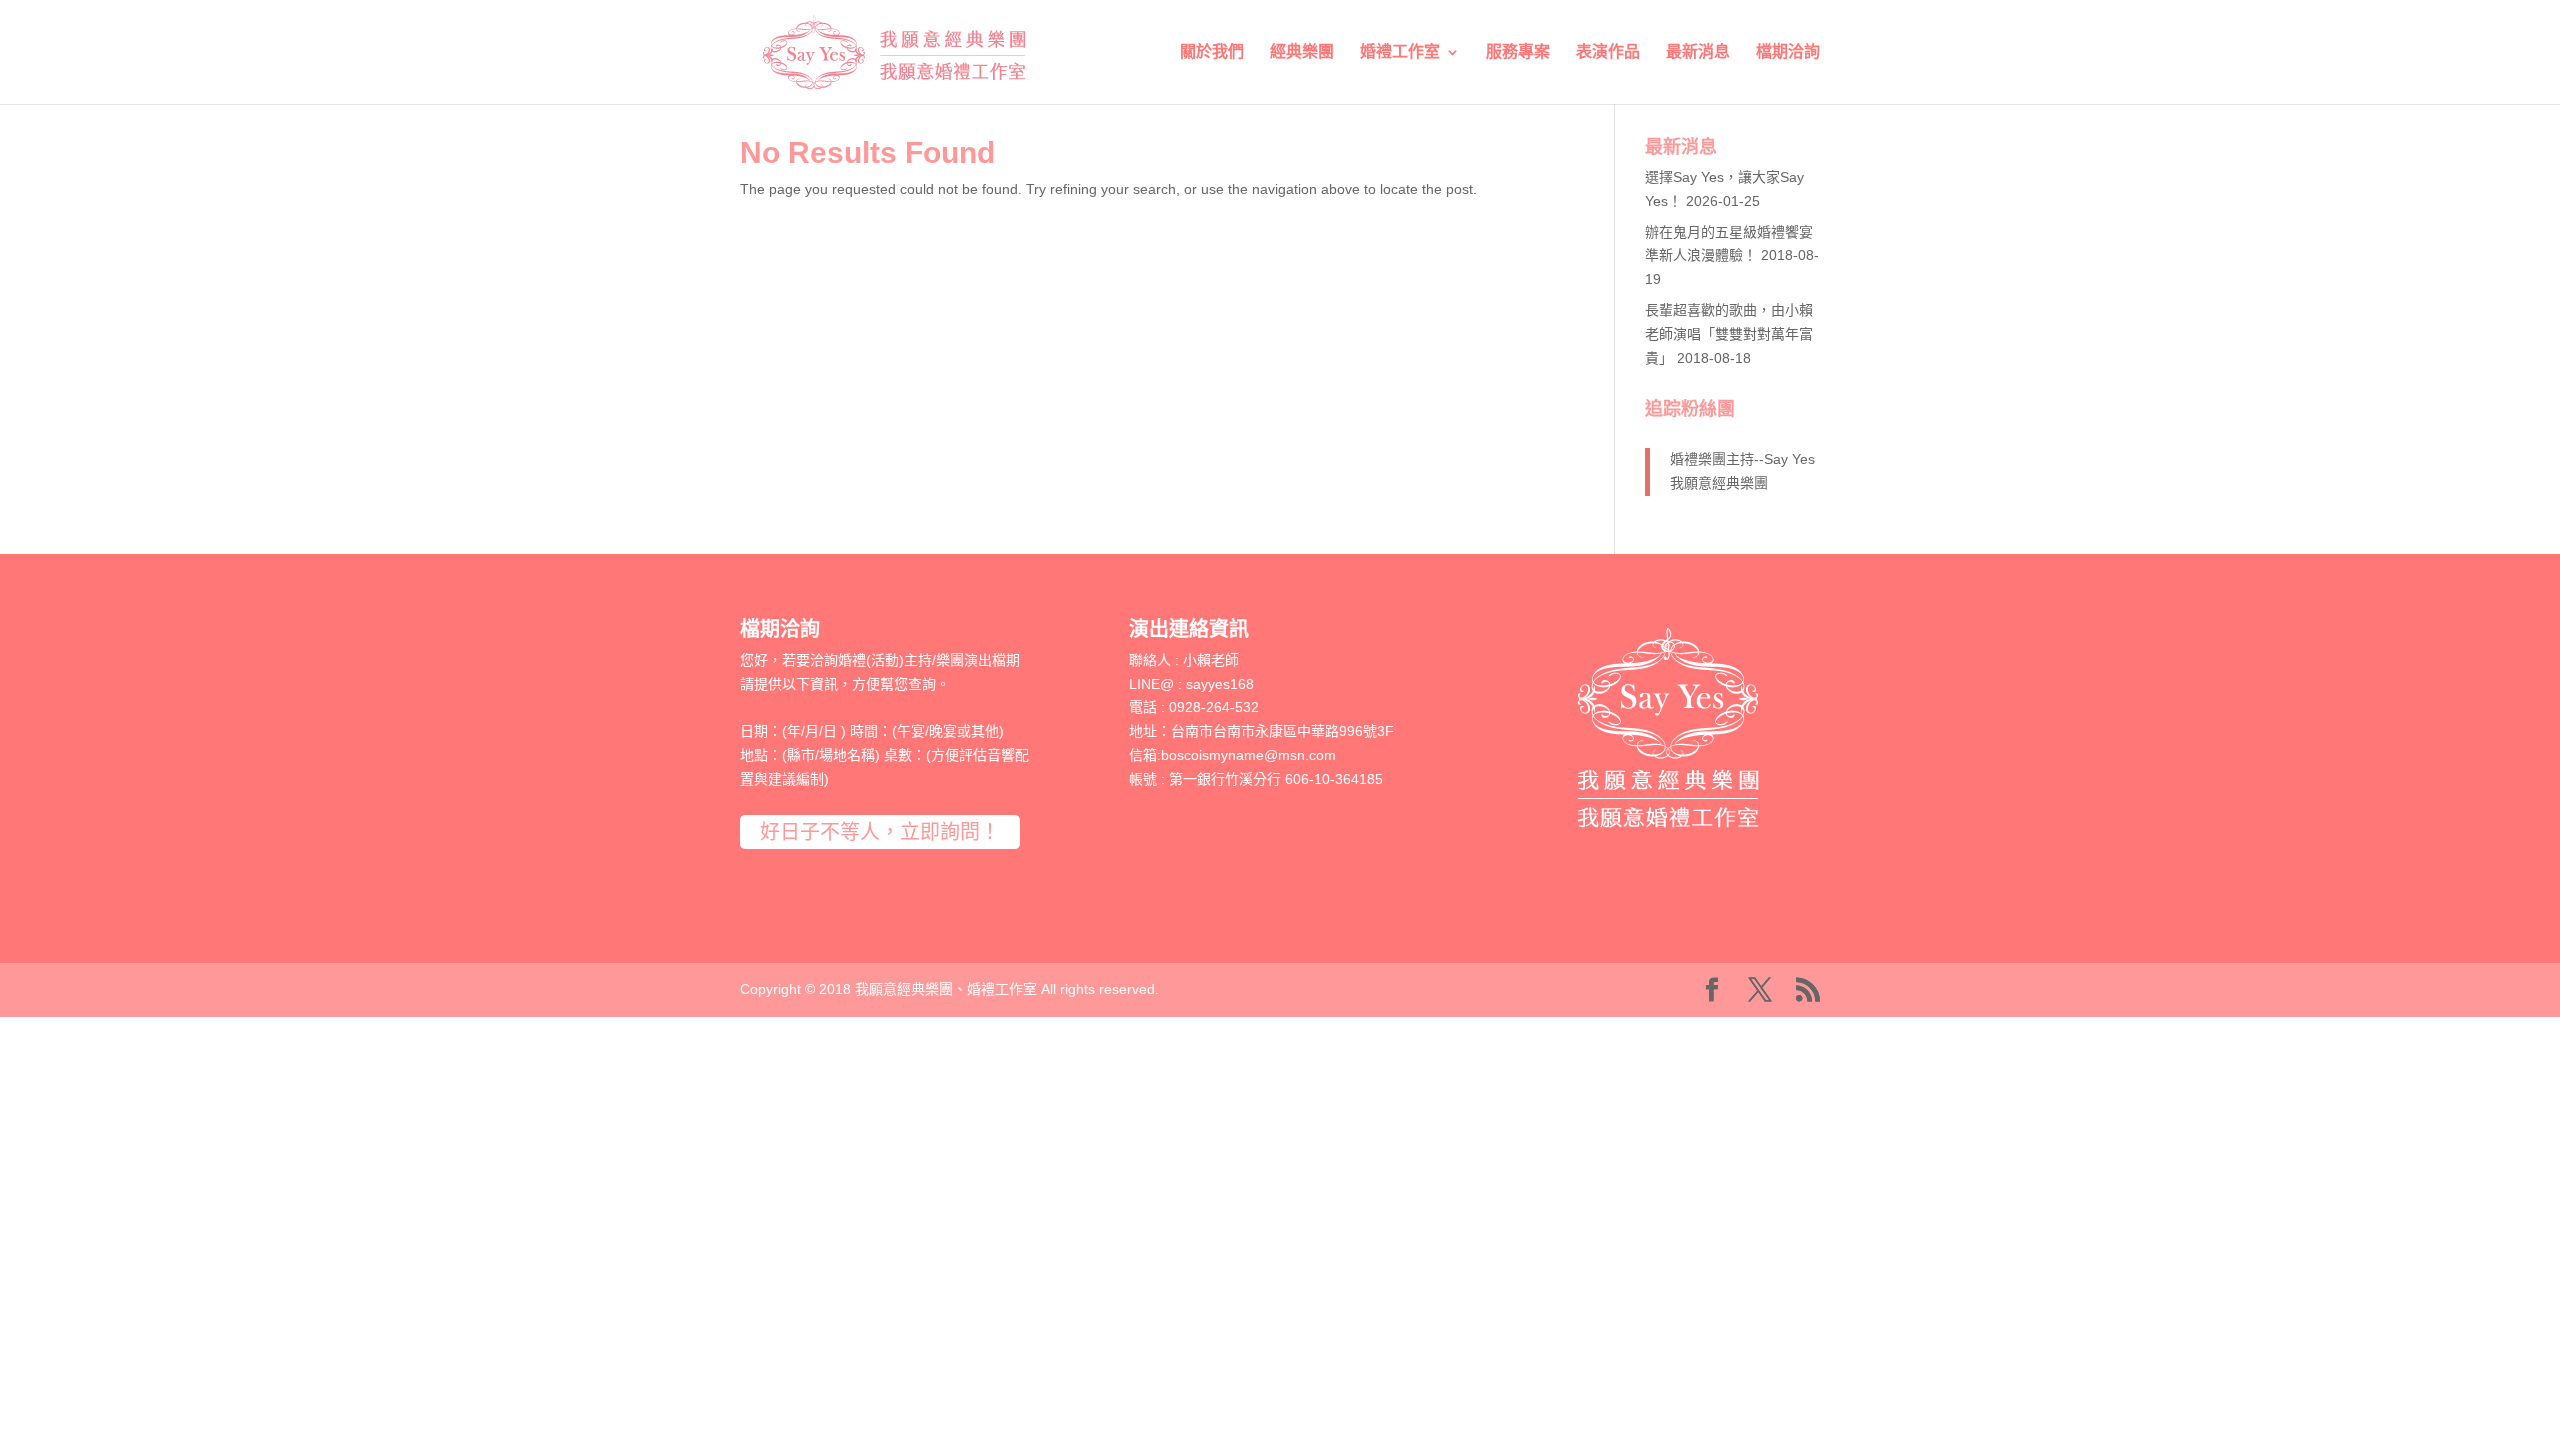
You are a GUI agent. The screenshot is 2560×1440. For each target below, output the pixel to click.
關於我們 (1212, 52)
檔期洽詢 (1788, 52)
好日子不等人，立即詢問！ (880, 832)
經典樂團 (1302, 52)
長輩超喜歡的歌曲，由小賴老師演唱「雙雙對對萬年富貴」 (1729, 334)
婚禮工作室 (1400, 52)
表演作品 (1608, 52)
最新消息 (1698, 52)
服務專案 (1518, 52)
